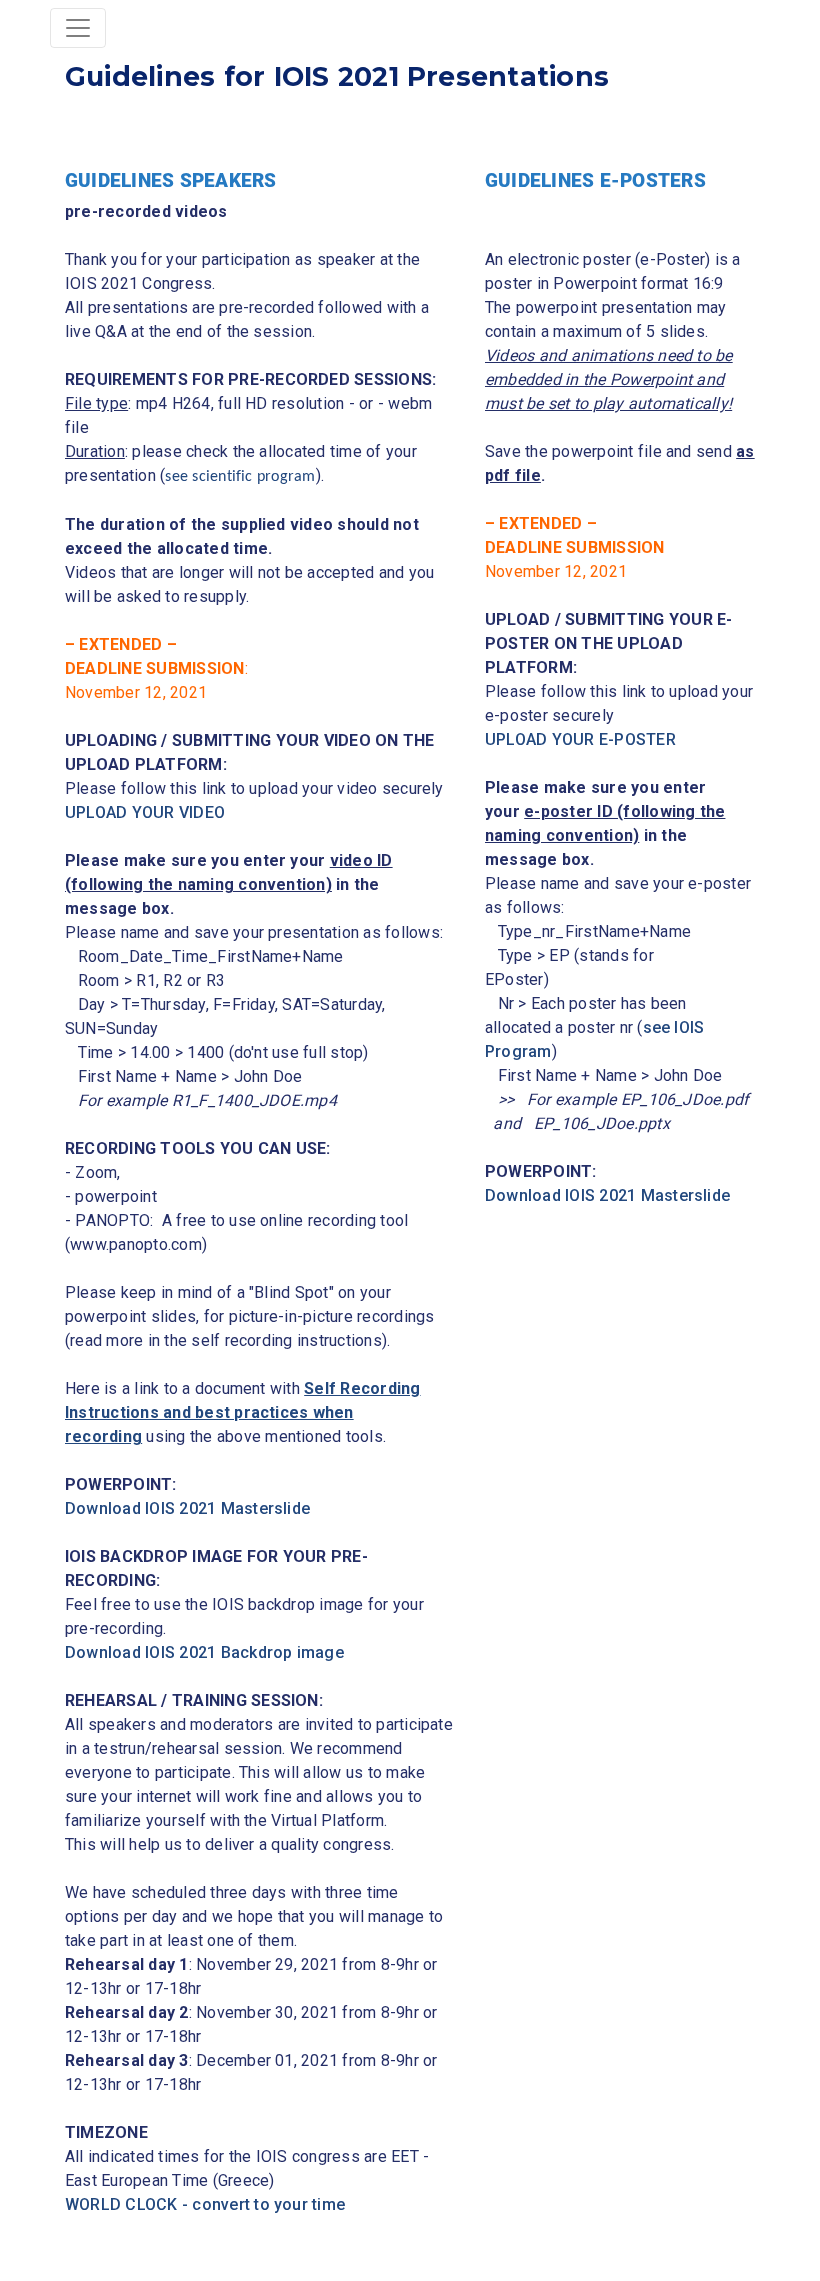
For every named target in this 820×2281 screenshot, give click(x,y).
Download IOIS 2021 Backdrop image (204, 1652)
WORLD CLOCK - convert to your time (205, 2204)
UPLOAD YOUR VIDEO (145, 812)
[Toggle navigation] (78, 28)
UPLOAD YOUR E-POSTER (580, 739)
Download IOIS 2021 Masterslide (187, 1508)
